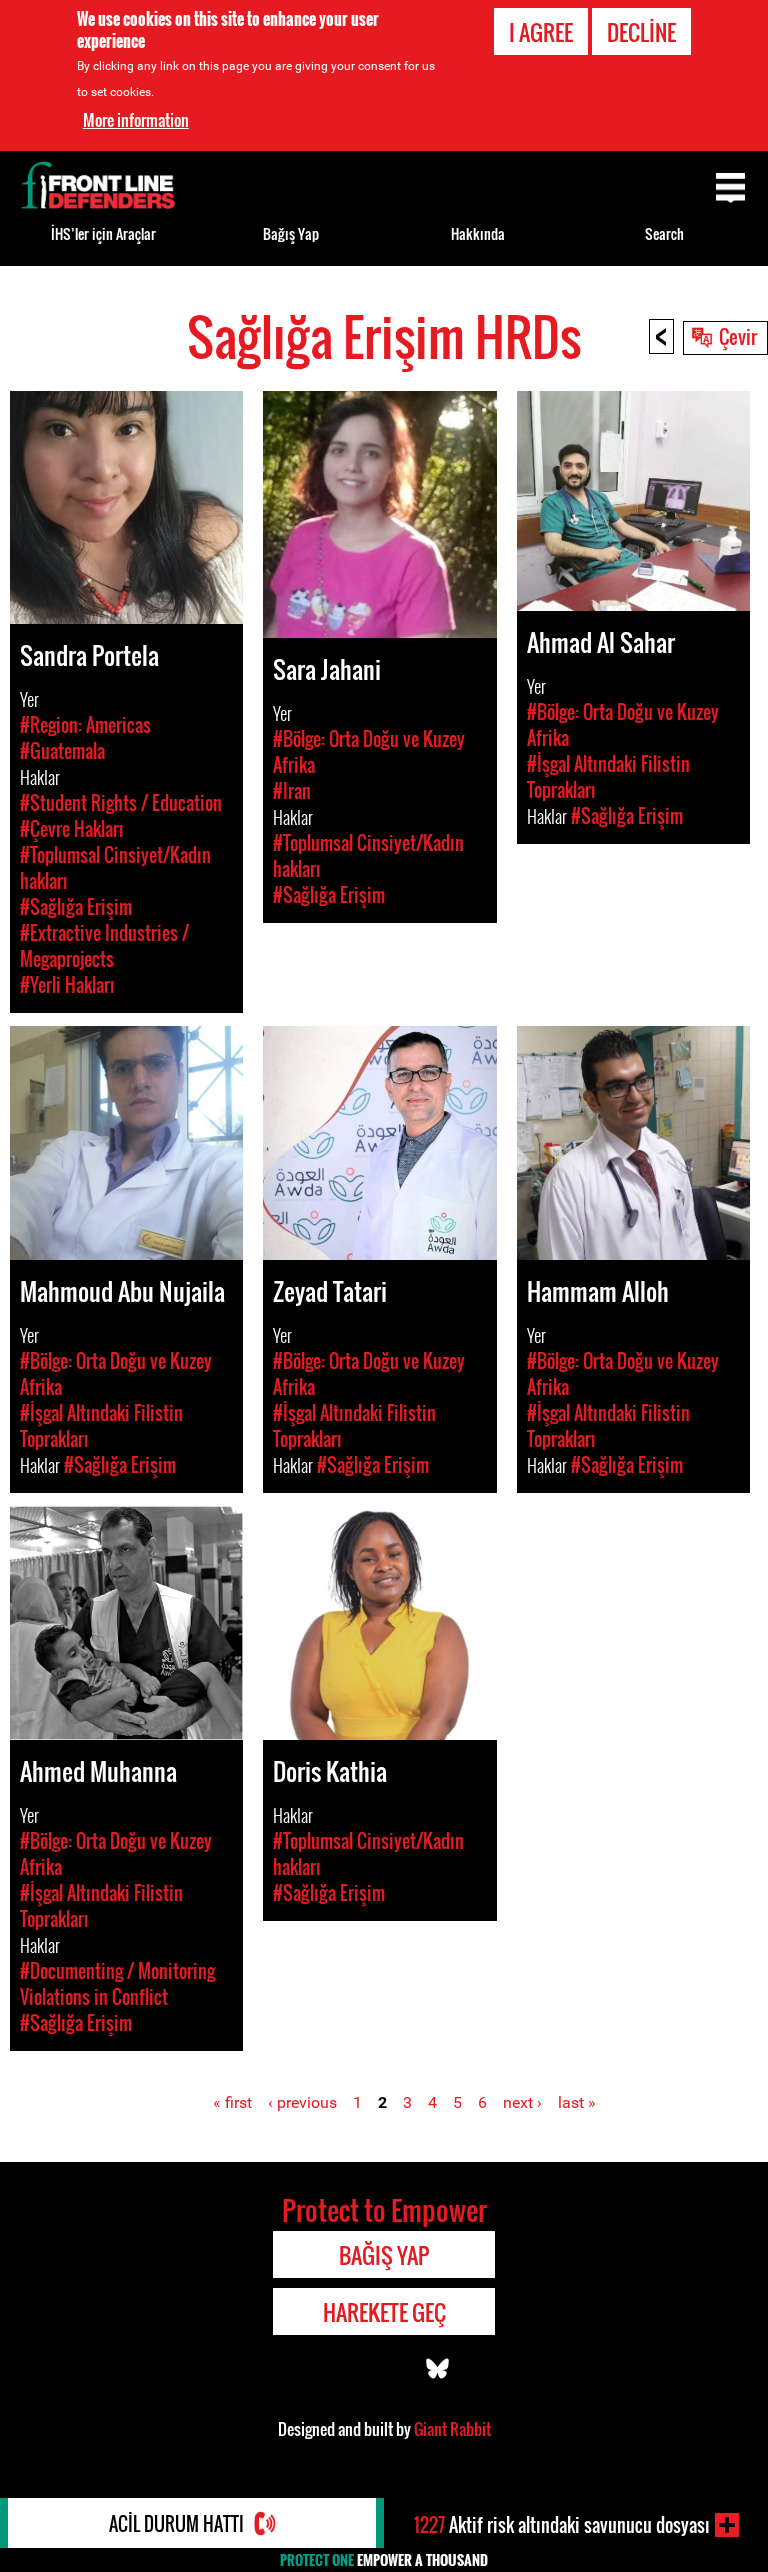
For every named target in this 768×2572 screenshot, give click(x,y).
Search (664, 233)
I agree (541, 32)
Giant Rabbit (452, 2429)
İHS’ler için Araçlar (103, 233)
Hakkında (478, 233)
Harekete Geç (384, 2312)
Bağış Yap (291, 233)
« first (232, 2102)
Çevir (738, 336)
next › (522, 2102)
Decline (641, 32)
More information (136, 120)
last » (577, 2102)
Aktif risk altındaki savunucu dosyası (562, 2525)
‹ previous (302, 2102)
